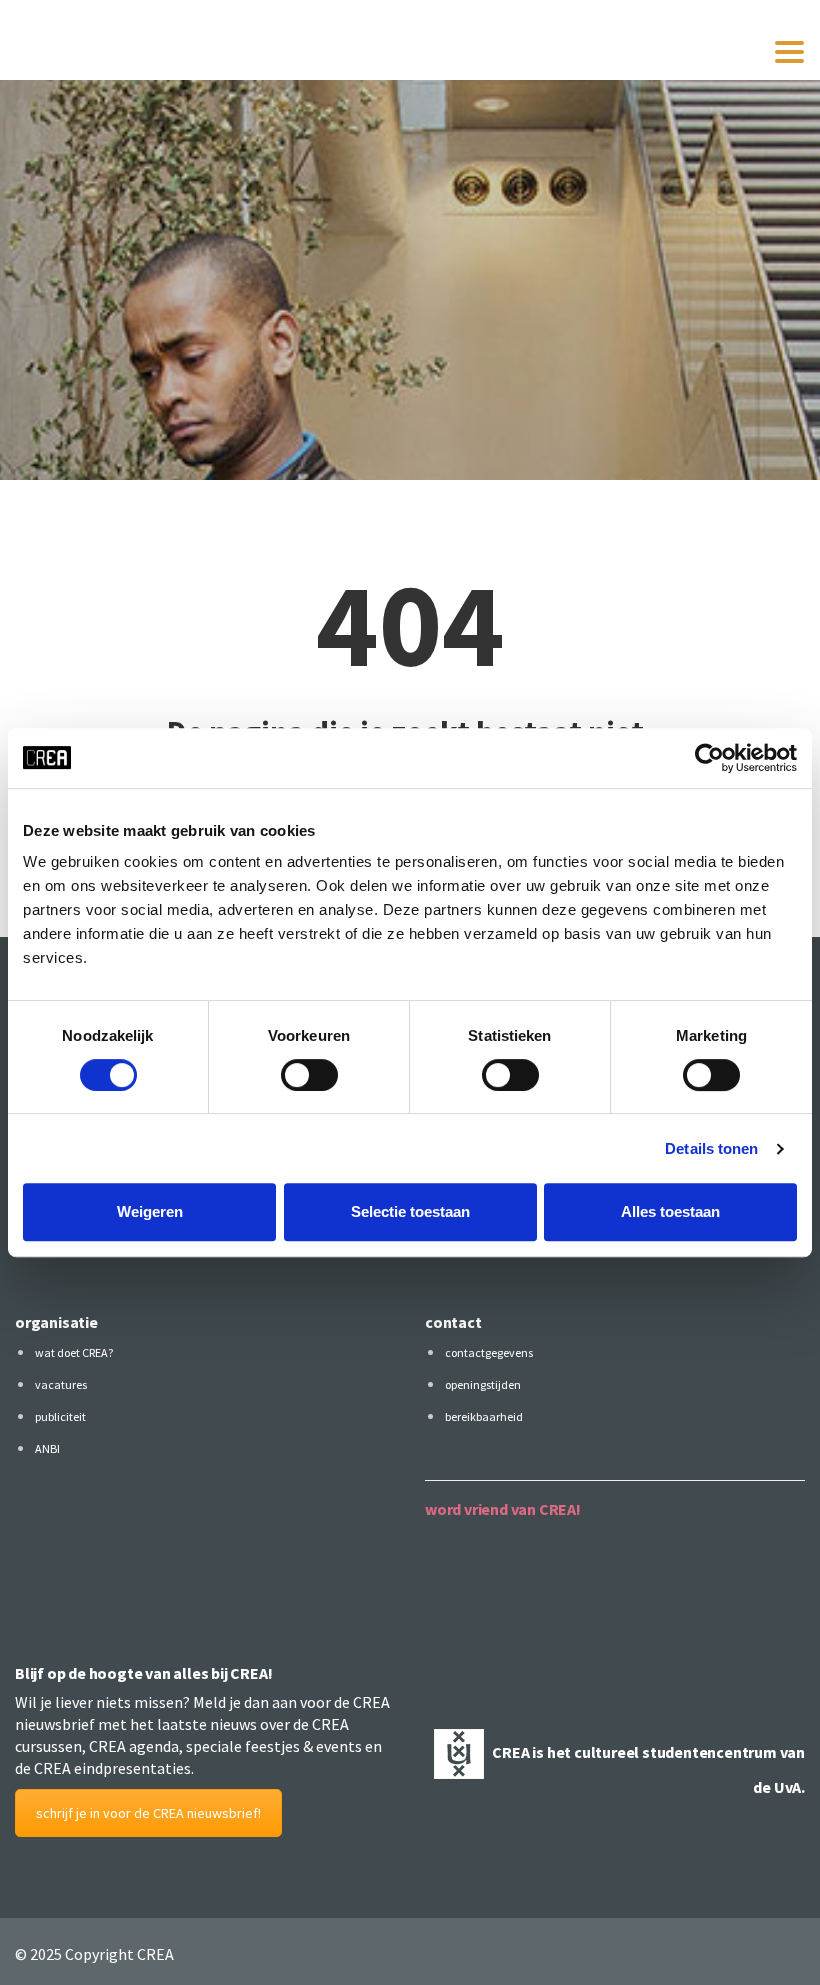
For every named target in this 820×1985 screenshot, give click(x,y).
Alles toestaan (670, 1211)
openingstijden (483, 1384)
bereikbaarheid (484, 1416)
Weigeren (150, 1211)
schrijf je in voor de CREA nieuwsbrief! (148, 1813)
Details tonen (711, 1148)
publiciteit (60, 1416)
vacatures (61, 1384)
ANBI (47, 1448)
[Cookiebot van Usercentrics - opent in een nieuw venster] (709, 758)
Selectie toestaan (410, 1211)
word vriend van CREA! (503, 1509)
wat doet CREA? (74, 1352)
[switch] (309, 1075)
